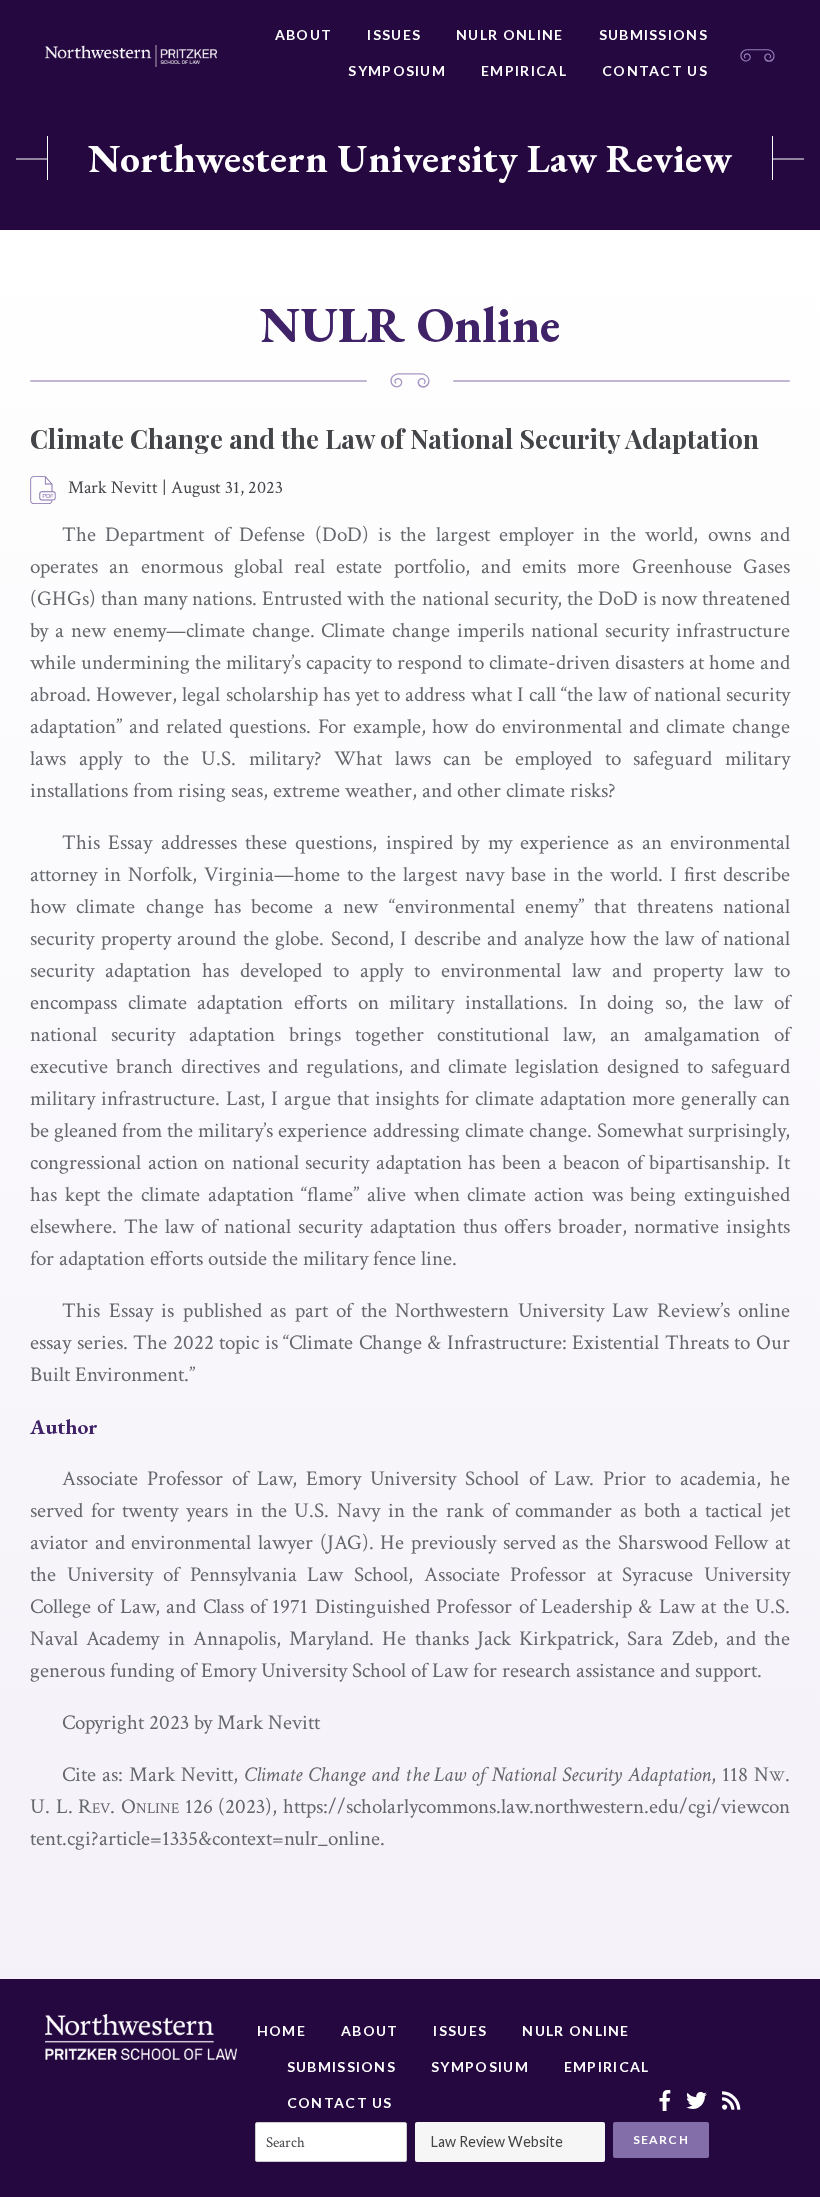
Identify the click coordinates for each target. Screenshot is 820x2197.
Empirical (524, 70)
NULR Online (509, 34)
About (304, 34)
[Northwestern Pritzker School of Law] (131, 56)
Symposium (397, 70)
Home (281, 2030)
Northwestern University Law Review (410, 158)
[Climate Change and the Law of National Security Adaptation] (44, 491)
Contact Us (655, 70)
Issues (394, 34)
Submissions (653, 34)
